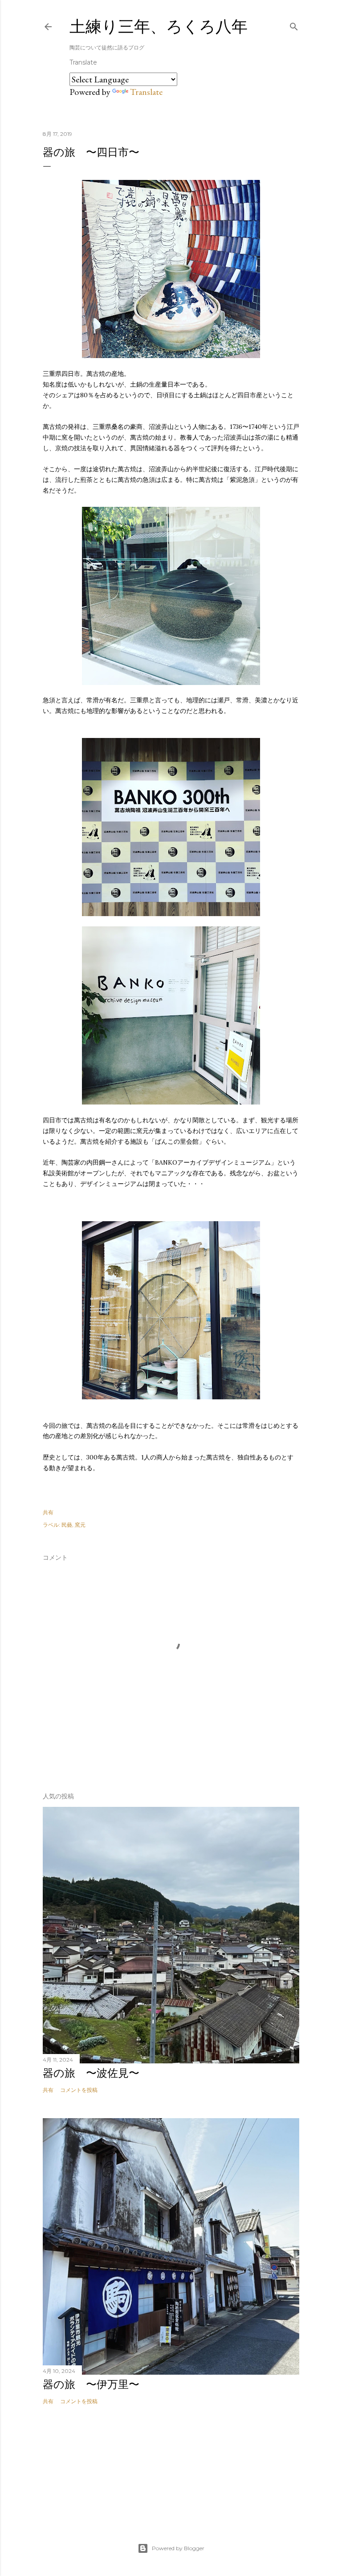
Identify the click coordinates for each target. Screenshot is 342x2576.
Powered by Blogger (178, 2548)
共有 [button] (48, 1512)
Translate (146, 92)
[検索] (294, 25)
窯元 (80, 1525)
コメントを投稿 (79, 2090)
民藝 (67, 1525)
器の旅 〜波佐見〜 (91, 2073)
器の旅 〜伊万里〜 (91, 2384)
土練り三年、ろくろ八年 (159, 26)
